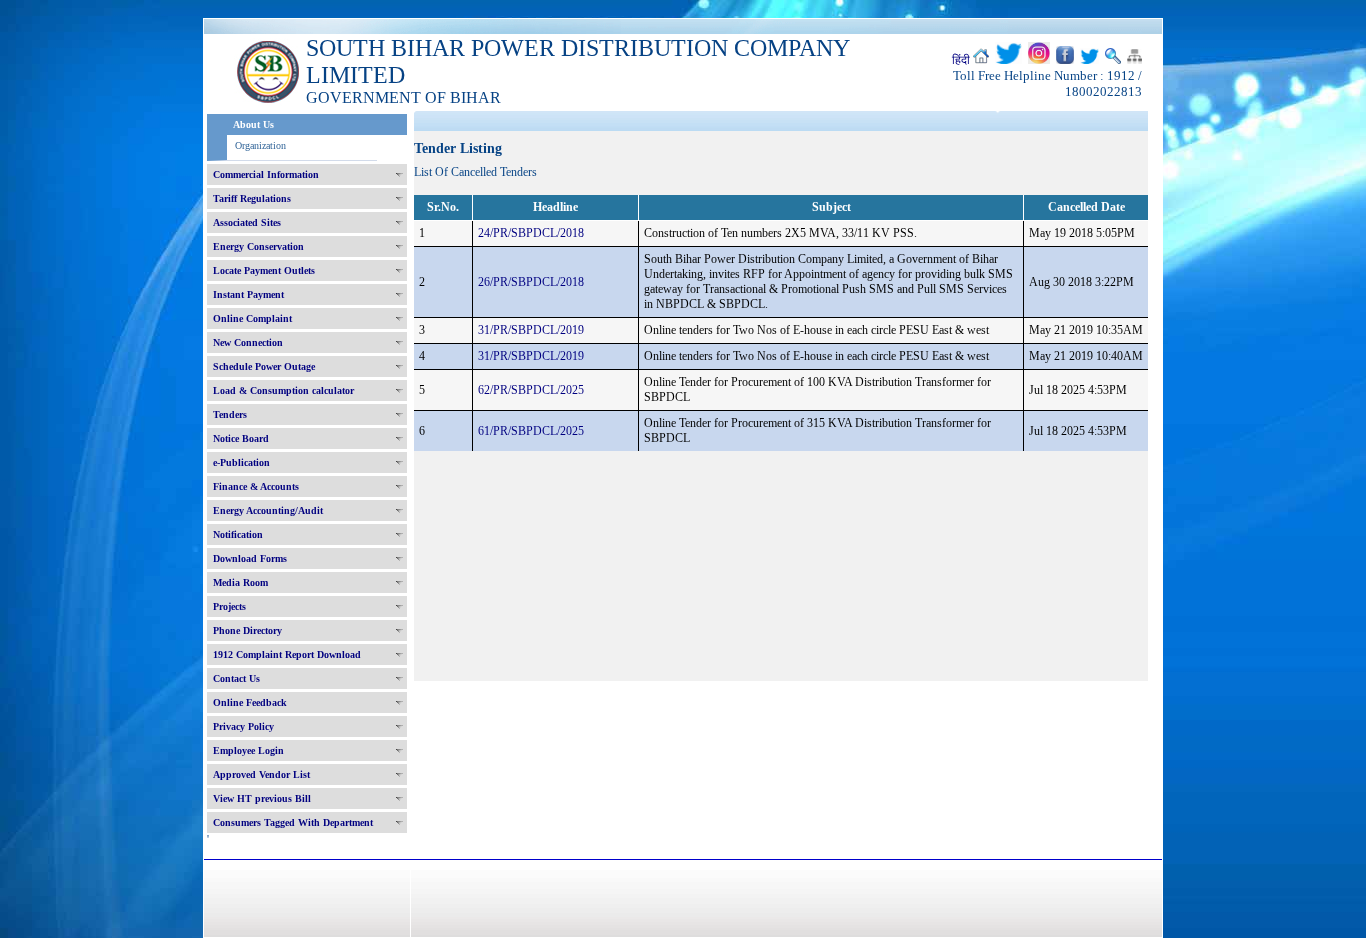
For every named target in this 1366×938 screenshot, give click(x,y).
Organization (260, 145)
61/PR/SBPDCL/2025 (531, 431)
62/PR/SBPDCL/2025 (531, 390)
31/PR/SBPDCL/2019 (531, 330)
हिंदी (961, 60)
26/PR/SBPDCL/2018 (531, 282)
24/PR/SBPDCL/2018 (531, 233)
